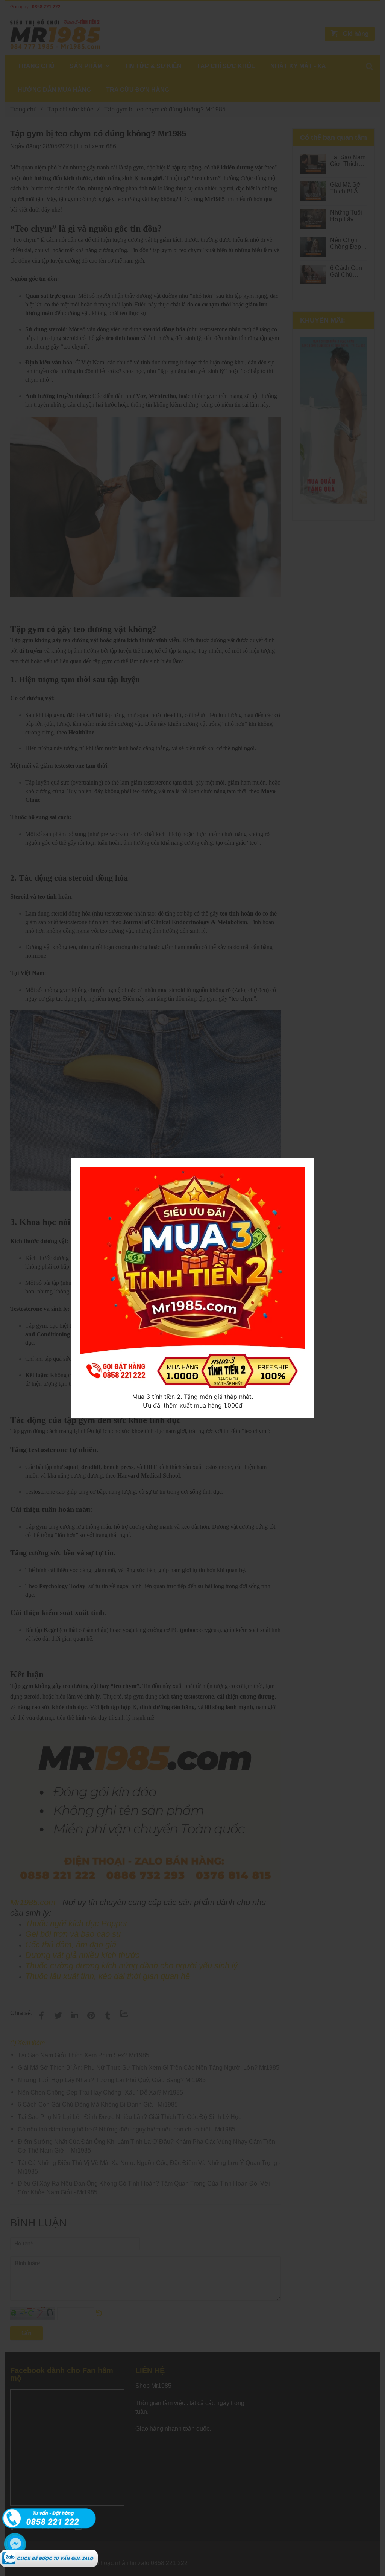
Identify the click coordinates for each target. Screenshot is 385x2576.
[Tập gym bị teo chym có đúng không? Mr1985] (49, 2554)
